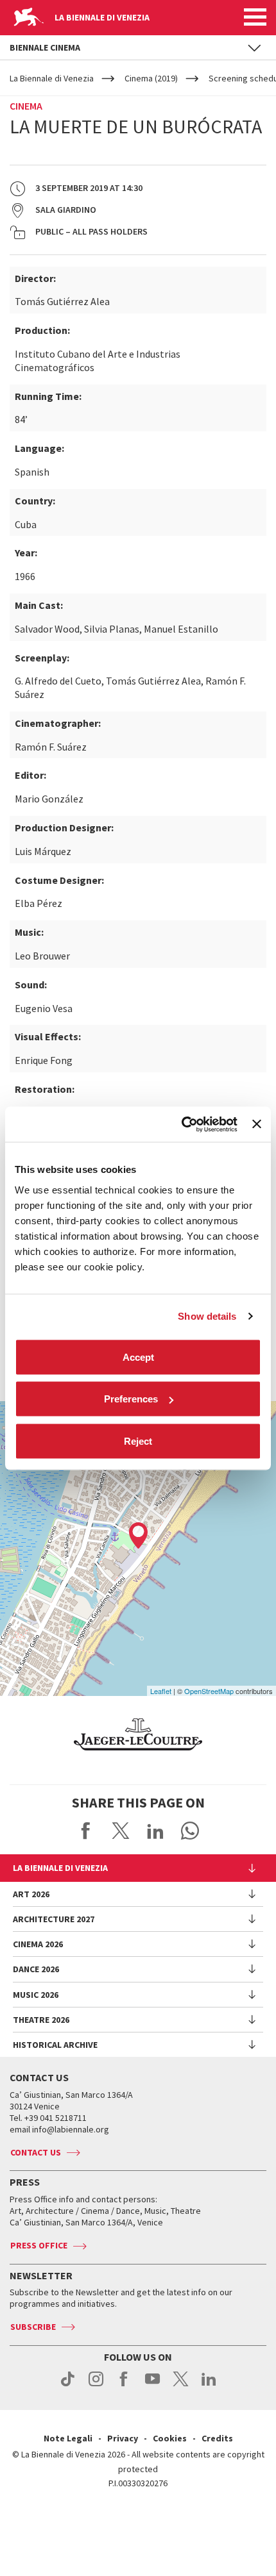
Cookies (170, 2438)
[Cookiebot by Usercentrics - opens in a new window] (182, 1124)
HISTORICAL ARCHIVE (55, 2045)
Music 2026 (36, 1995)
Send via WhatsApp (190, 1831)
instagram (96, 2386)
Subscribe (33, 2327)
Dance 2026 (36, 1969)
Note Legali (68, 2438)
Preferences (131, 1399)
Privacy (123, 2438)
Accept (138, 1357)
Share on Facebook (86, 1831)
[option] (138, 1734)
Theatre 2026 (41, 2020)
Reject (138, 1441)
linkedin (209, 2386)
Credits (217, 2438)
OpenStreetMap (209, 1691)
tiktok (68, 2386)
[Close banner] (257, 1124)
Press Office (39, 2245)
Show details (207, 1316)
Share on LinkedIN (155, 1831)
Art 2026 (31, 1894)
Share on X (121, 1831)
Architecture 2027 (54, 1919)
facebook (124, 2386)
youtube (152, 2386)
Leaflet (161, 1691)
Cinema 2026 (38, 1944)
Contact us (36, 2152)
